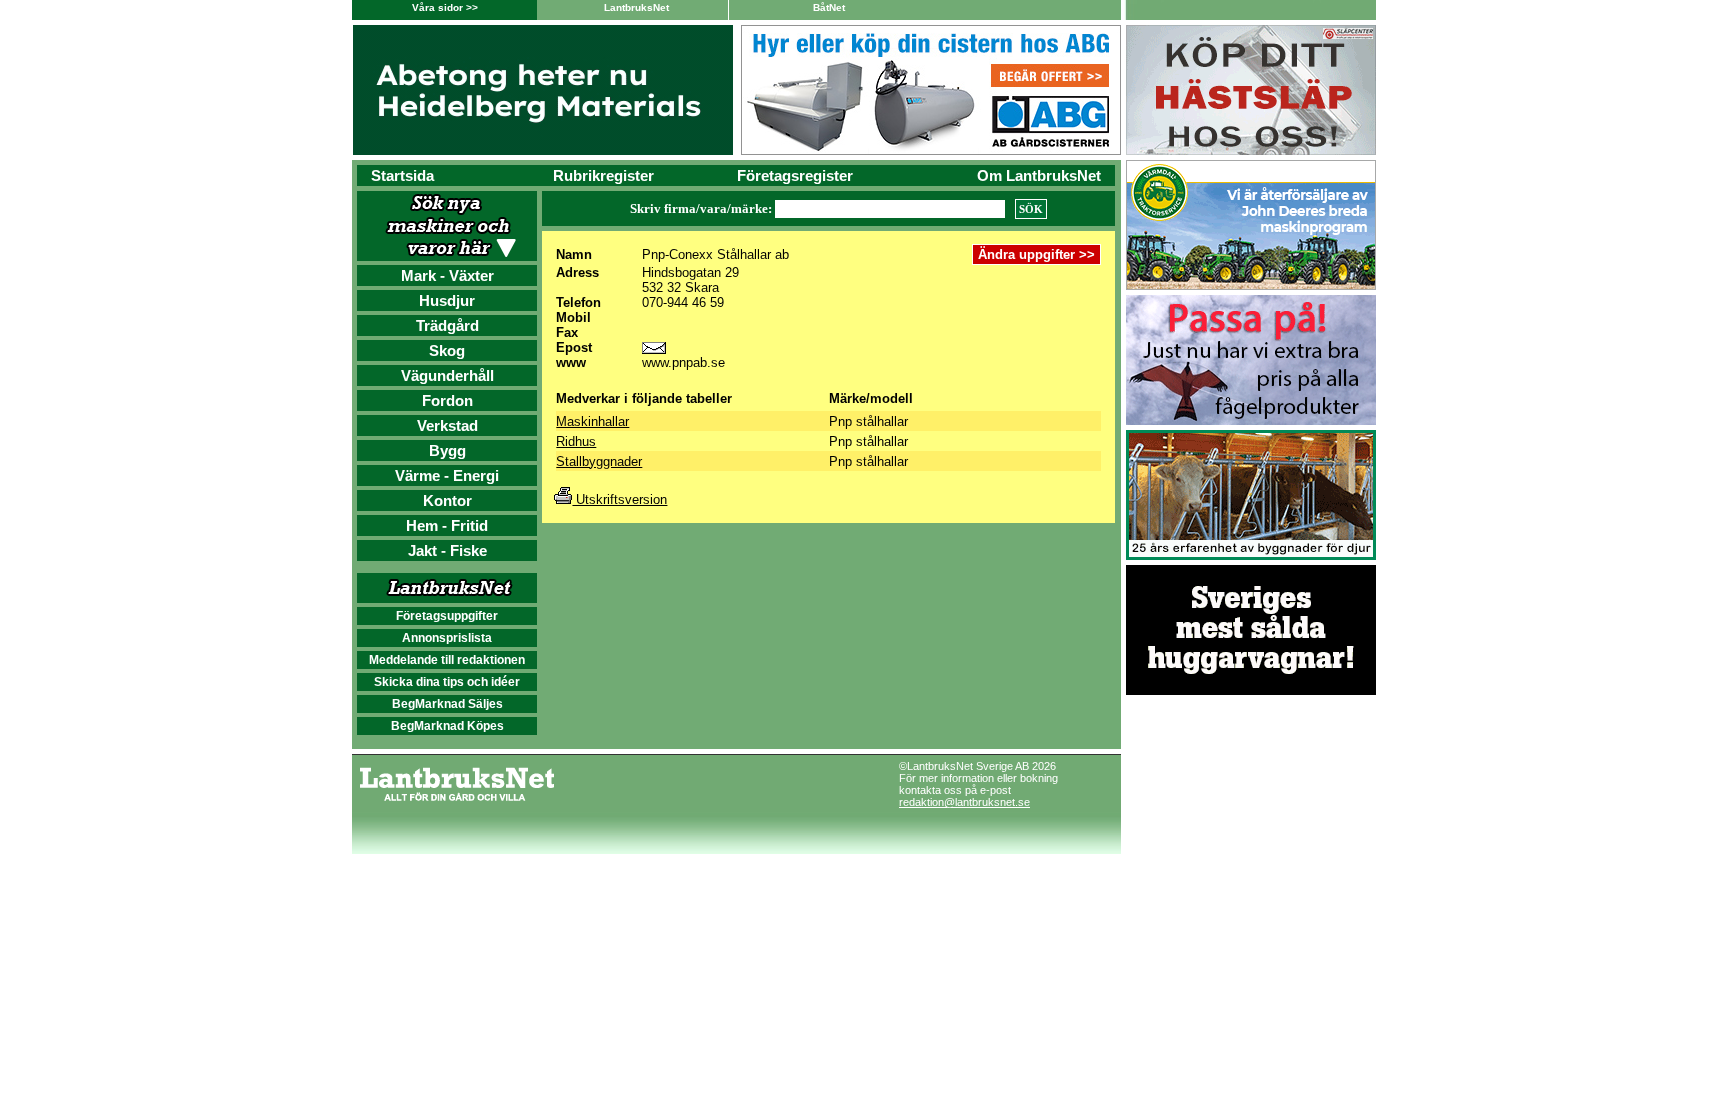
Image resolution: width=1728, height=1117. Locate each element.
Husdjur (447, 300)
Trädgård (447, 325)
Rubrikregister (603, 175)
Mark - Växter (447, 275)
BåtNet (829, 7)
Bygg (447, 450)
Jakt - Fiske (447, 550)
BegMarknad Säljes (447, 704)
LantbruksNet (636, 7)
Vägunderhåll (447, 375)
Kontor (447, 500)
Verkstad (447, 425)
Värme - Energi (447, 475)
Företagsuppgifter (447, 616)
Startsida (402, 175)
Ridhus (576, 441)
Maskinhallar (592, 421)
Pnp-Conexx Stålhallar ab (715, 254)
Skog (447, 350)
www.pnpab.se (683, 362)
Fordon (447, 400)
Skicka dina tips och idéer (447, 682)
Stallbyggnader (599, 461)
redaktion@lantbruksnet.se (964, 802)
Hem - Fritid (447, 525)
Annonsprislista (447, 638)
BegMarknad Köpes (447, 726)
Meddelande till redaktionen (447, 660)
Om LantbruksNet (1039, 175)
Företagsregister (795, 175)
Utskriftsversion (619, 499)
